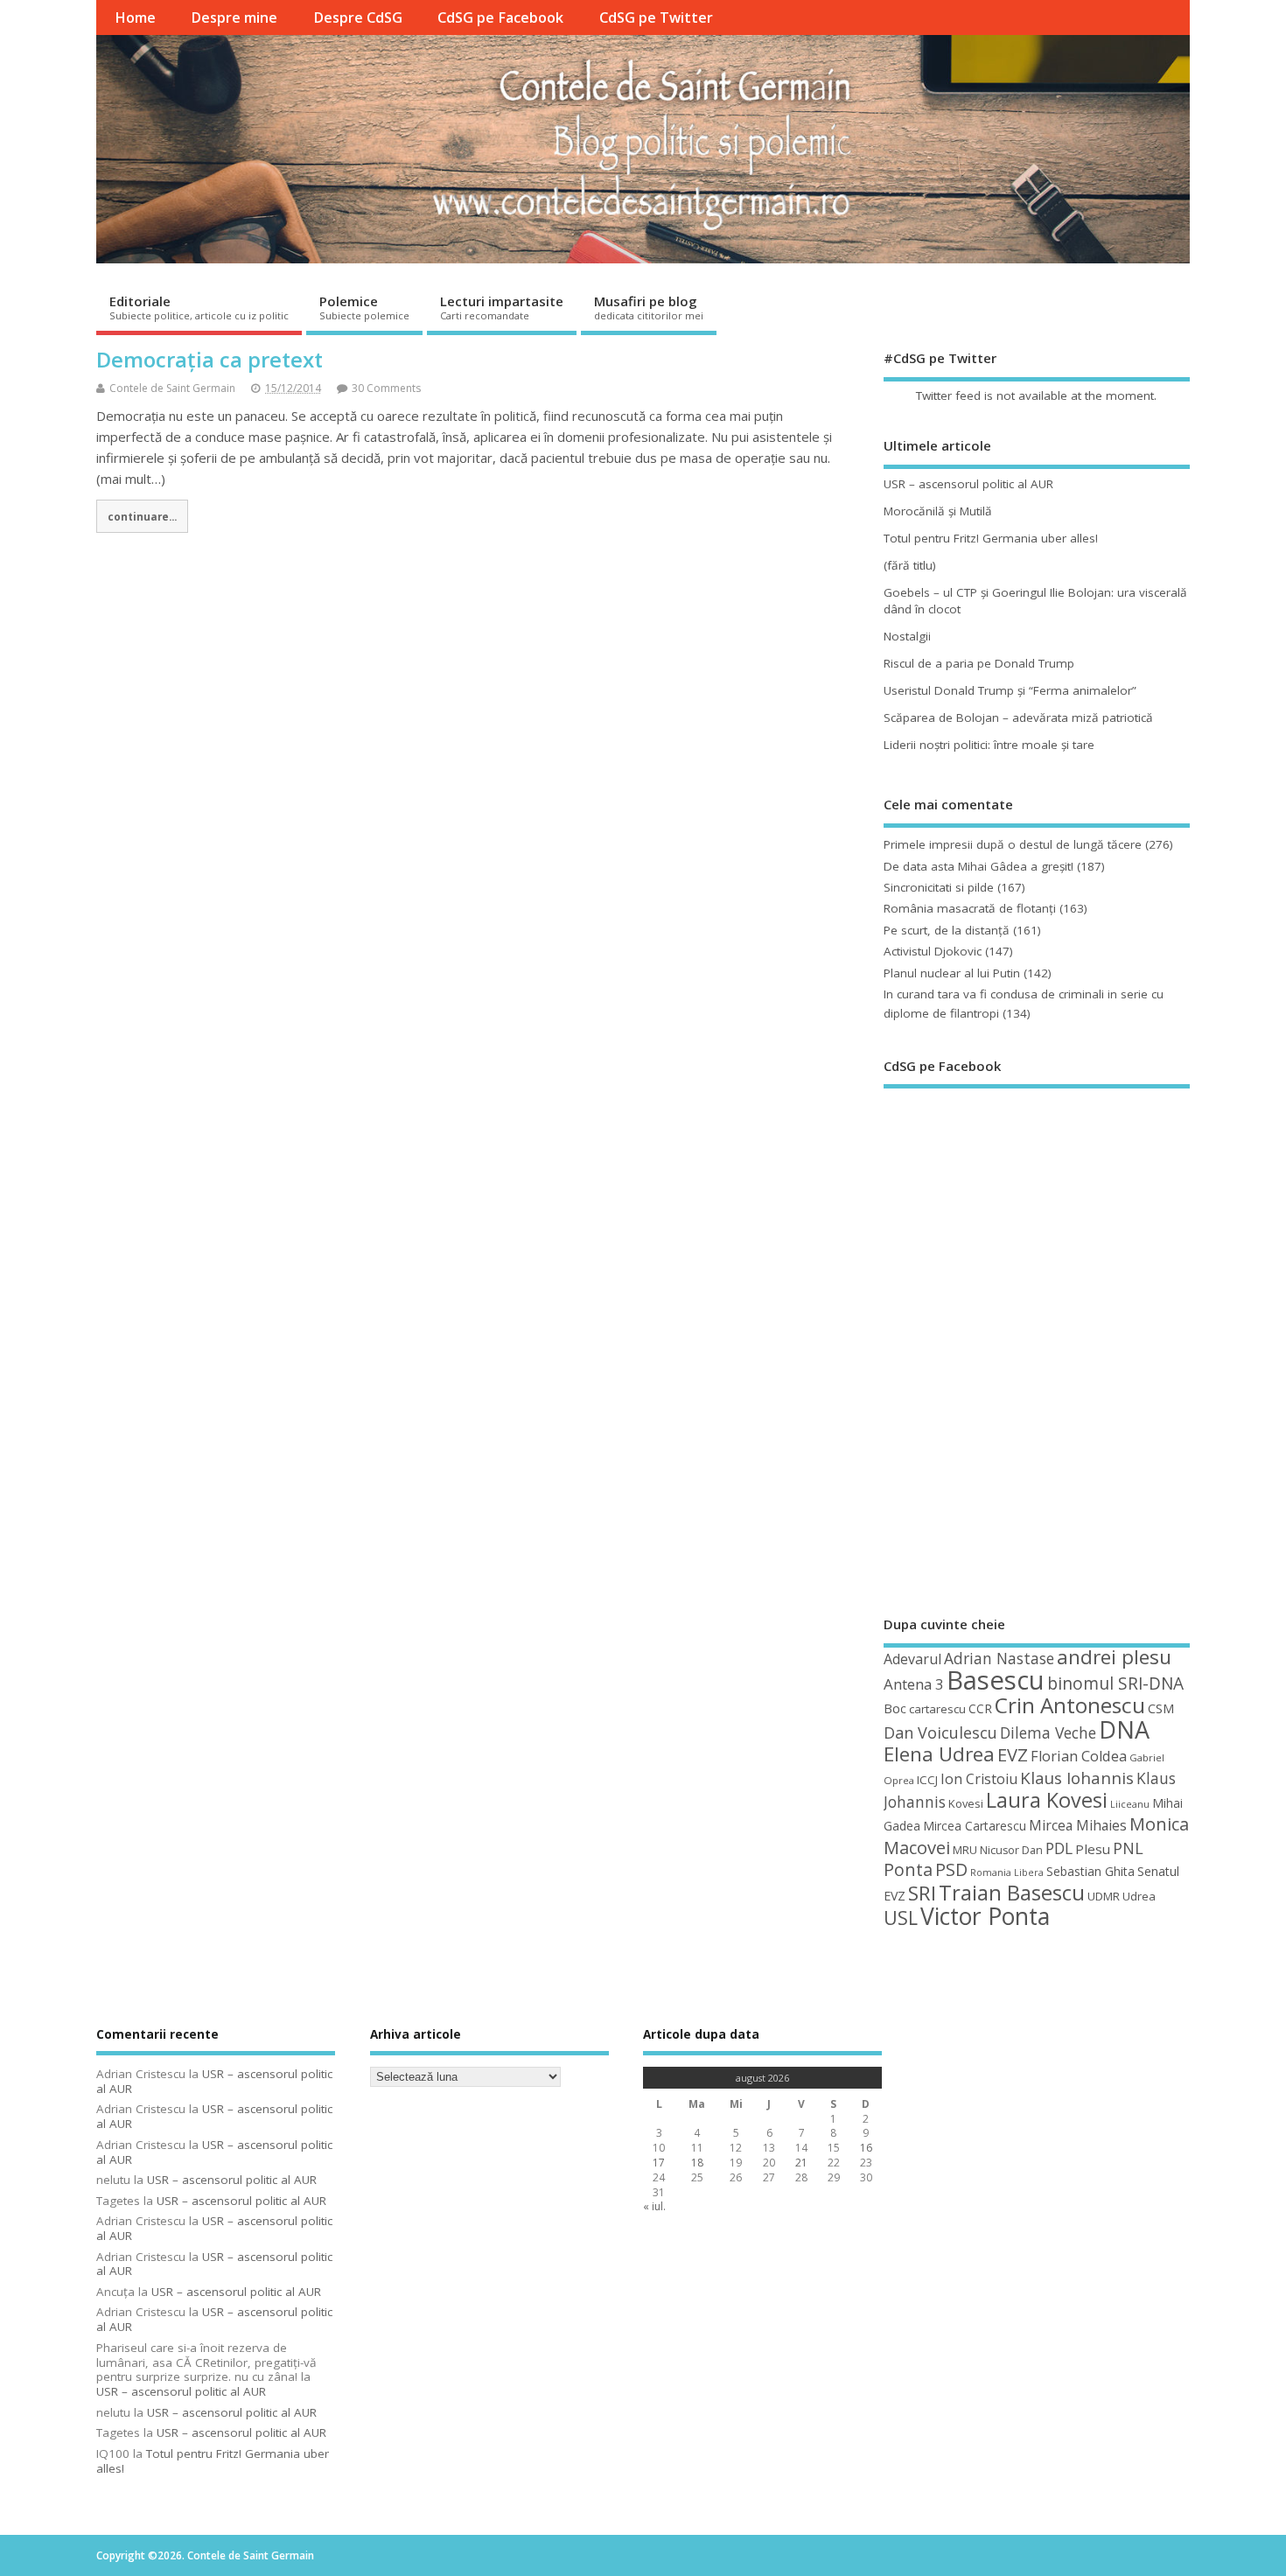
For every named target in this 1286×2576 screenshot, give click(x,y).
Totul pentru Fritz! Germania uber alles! (991, 538)
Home (135, 17)
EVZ (1013, 1754)
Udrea (1139, 1896)
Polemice (364, 307)
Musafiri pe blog (649, 307)
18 (697, 2163)
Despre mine (234, 17)
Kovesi (966, 1803)
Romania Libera (1007, 1872)
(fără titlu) (910, 565)
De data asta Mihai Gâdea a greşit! (978, 866)
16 (866, 2148)
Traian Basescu (1012, 1892)
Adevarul (912, 1659)
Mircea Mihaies (1078, 1825)
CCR (980, 1708)
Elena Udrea (939, 1754)
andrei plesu (1114, 1657)
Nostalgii (907, 636)
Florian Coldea (1079, 1756)
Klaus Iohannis (1077, 1778)
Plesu (1093, 1849)
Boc (895, 1708)
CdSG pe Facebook (500, 17)
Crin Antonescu (1070, 1705)
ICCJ (927, 1780)
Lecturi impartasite (502, 307)
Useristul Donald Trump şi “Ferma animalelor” (1010, 690)
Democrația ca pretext (210, 359)
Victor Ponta (985, 1916)
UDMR (1104, 1896)
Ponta (908, 1869)
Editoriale (199, 307)
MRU (965, 1850)
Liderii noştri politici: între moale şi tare (989, 745)
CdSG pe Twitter (656, 17)
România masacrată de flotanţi (970, 908)
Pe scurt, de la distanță (947, 930)
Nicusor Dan (1011, 1850)
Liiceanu (1130, 1804)
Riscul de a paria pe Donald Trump (979, 663)
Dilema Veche (1048, 1732)
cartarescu (937, 1709)
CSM (1161, 1708)
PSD (951, 1869)
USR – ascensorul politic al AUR (968, 484)
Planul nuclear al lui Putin (952, 973)
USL (901, 1918)
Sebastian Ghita (1090, 1871)
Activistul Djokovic (933, 951)
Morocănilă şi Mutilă (938, 511)
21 (801, 2163)
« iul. (654, 2206)
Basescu (996, 1680)
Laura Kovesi (1047, 1800)
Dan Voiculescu (940, 1732)
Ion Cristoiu (979, 1779)
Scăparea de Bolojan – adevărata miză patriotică (1018, 717)
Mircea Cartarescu (975, 1826)
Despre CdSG (358, 17)
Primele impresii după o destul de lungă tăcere (1013, 844)
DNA (1124, 1729)
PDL (1059, 1848)
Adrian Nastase (999, 1658)
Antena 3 (914, 1684)
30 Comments (386, 388)
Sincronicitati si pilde (939, 887)
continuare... (142, 516)
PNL (1128, 1848)
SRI (922, 1893)
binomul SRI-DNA (1115, 1683)
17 (659, 2163)
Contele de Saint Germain (172, 388)
